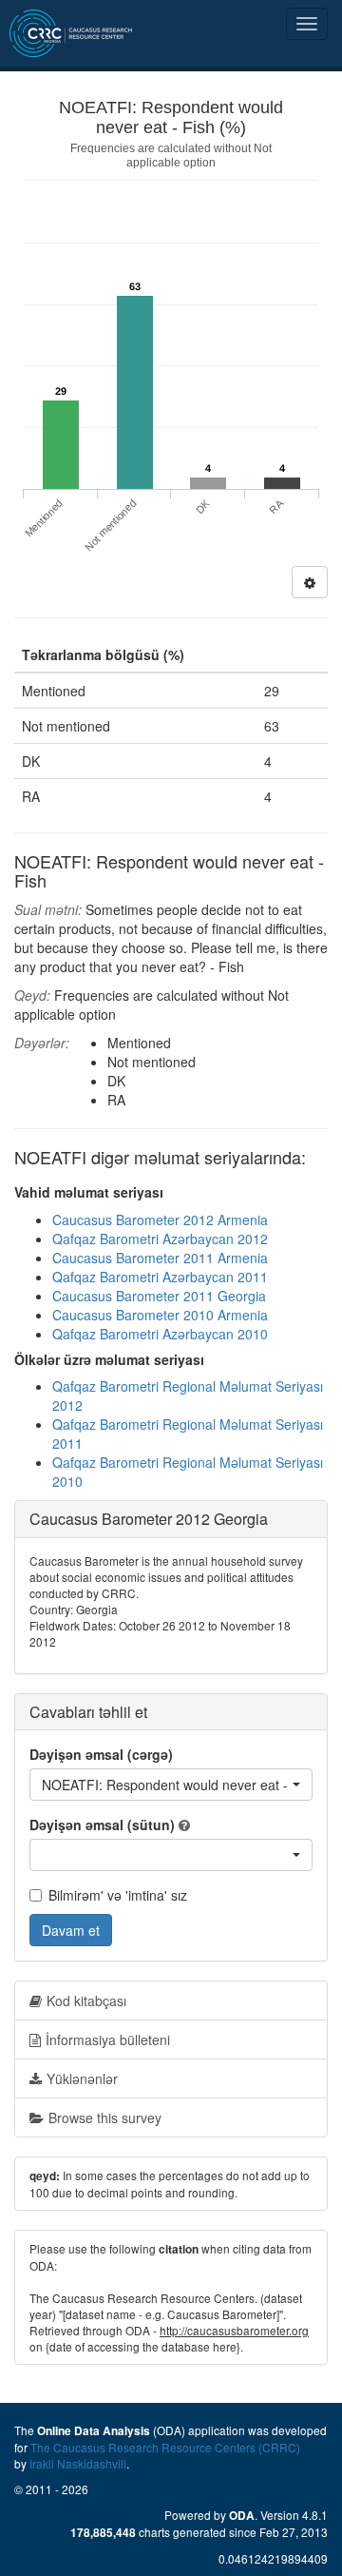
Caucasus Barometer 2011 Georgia (159, 1296)
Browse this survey (105, 2117)
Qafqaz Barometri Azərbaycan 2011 (160, 1277)
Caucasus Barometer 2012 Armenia (160, 1220)
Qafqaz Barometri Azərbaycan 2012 (160, 1239)
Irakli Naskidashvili (78, 2463)
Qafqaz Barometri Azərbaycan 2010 (160, 1334)
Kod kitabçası (86, 2000)
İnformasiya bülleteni (108, 2039)
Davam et (71, 1930)
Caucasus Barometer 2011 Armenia (160, 1258)
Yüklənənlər (82, 2078)
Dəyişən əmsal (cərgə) (101, 1754)
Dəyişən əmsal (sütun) (102, 1825)
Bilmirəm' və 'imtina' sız (118, 1895)
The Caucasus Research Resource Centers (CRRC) (165, 2447)
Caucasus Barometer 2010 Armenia (160, 1315)
